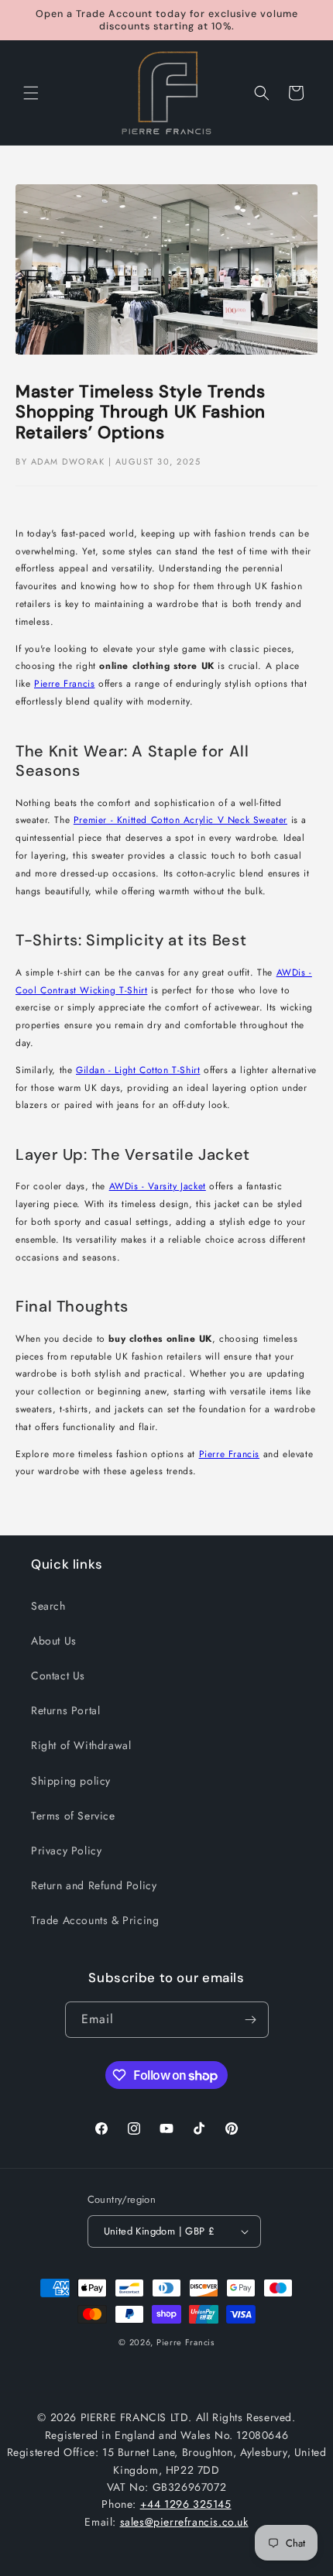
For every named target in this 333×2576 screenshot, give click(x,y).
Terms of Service (73, 1816)
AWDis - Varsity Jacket (158, 1186)
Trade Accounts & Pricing (95, 1920)
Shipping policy (71, 1781)
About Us (54, 1641)
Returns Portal (65, 1710)
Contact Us (58, 1676)
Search (48, 1606)
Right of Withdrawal (81, 1745)
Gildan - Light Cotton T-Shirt (138, 1070)
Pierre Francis (64, 684)
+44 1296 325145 (186, 2504)
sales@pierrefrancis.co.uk (184, 2522)
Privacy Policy (66, 1851)
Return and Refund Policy (94, 1885)
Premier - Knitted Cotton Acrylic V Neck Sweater (180, 820)
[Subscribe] (251, 2020)
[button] (31, 93)
